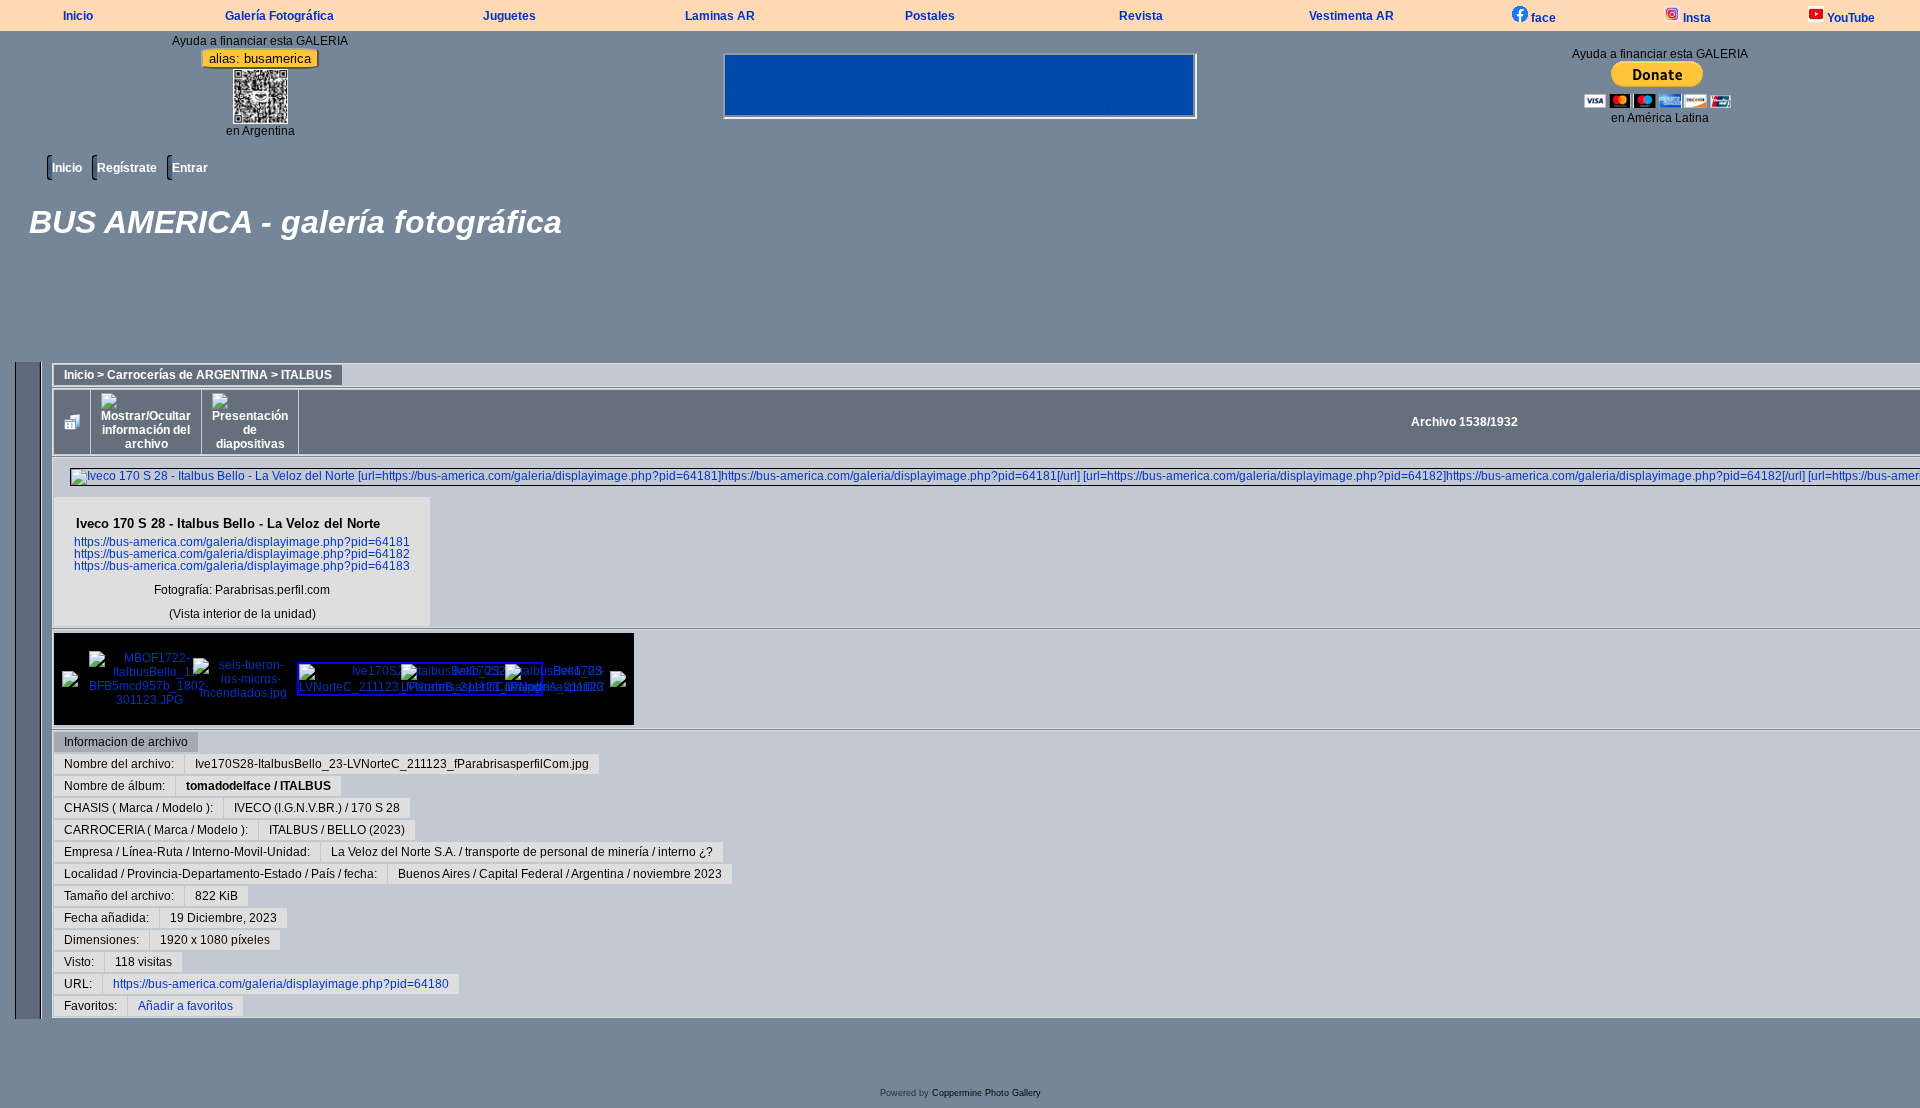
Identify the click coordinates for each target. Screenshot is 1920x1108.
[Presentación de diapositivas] (250, 422)
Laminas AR (720, 16)
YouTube (1849, 18)
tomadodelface (228, 786)
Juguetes (509, 16)
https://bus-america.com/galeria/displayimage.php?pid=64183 (242, 566)
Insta (1695, 18)
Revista (1141, 16)
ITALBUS (306, 375)
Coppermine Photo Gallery (986, 1093)
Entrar (190, 168)
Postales (930, 16)
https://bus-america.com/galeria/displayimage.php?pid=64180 (281, 984)
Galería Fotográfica (279, 16)
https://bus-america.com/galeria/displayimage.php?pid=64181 (242, 542)
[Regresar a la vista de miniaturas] (72, 422)
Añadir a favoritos (185, 1006)
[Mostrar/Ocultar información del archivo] (146, 422)
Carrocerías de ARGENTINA (187, 375)
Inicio (78, 16)
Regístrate (127, 168)
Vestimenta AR (1351, 16)
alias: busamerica (260, 58)
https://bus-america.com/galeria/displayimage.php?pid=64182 (242, 554)
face (1542, 18)
